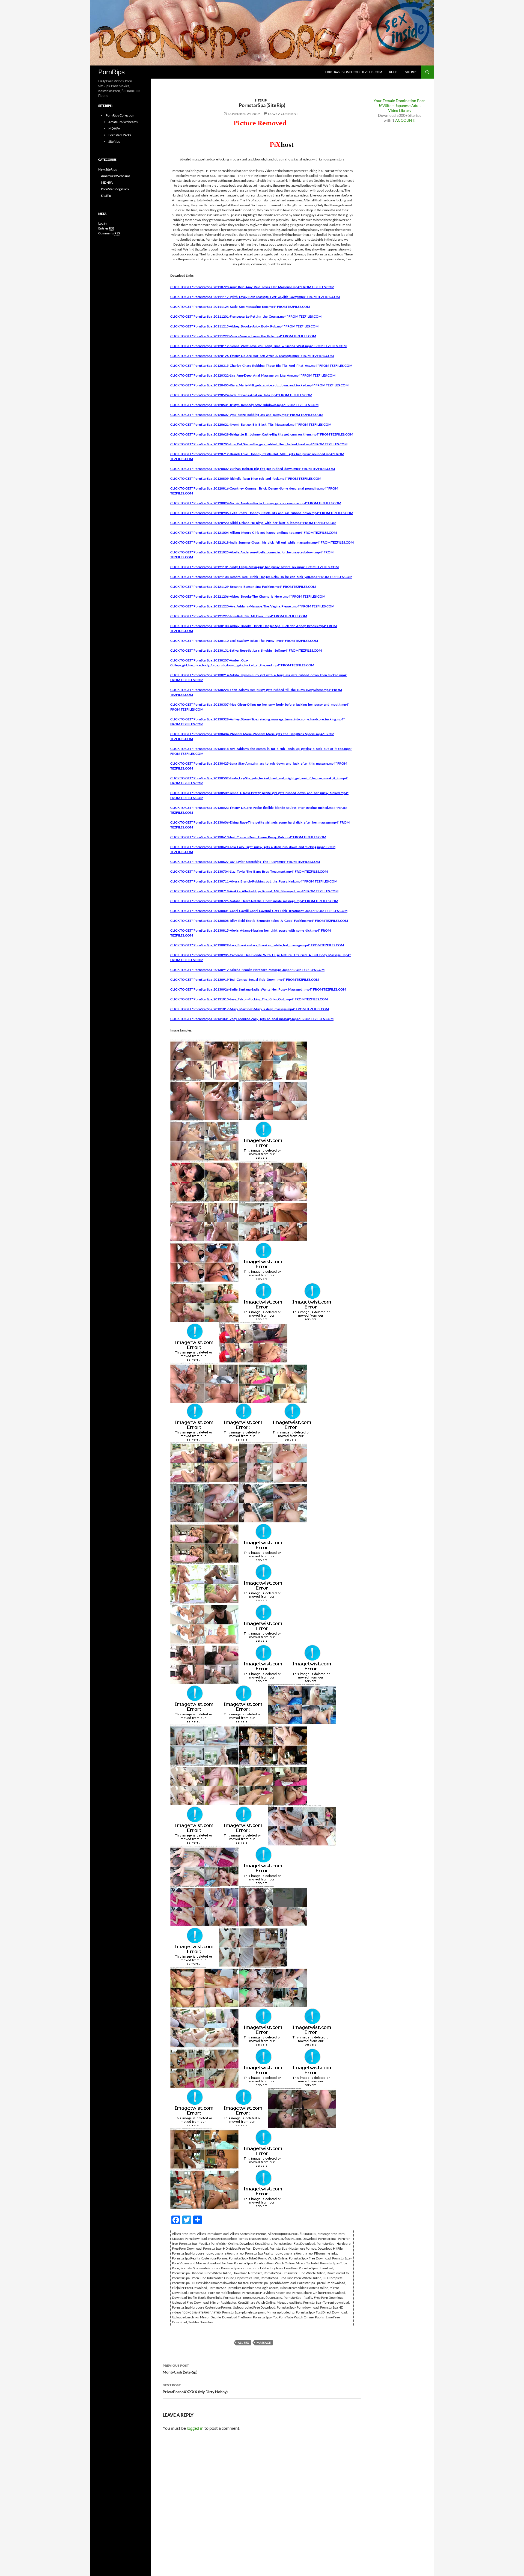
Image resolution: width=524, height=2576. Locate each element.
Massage (264, 2343)
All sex (243, 2343)
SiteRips (411, 72)
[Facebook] (2, 29)
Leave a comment (283, 114)
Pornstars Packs (120, 135)
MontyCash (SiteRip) (180, 2369)
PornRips (111, 72)
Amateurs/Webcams (123, 122)
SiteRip (261, 100)
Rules (394, 72)
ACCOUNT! (405, 120)
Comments (109, 233)
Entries (106, 228)
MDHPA (114, 128)
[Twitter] (2, 32)
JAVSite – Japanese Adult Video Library (400, 108)
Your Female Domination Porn (400, 101)
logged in (195, 2428)
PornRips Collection (120, 115)
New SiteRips (108, 169)
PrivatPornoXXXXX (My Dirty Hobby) (195, 2389)
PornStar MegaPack (115, 189)
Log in (102, 223)
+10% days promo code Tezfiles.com (353, 72)
